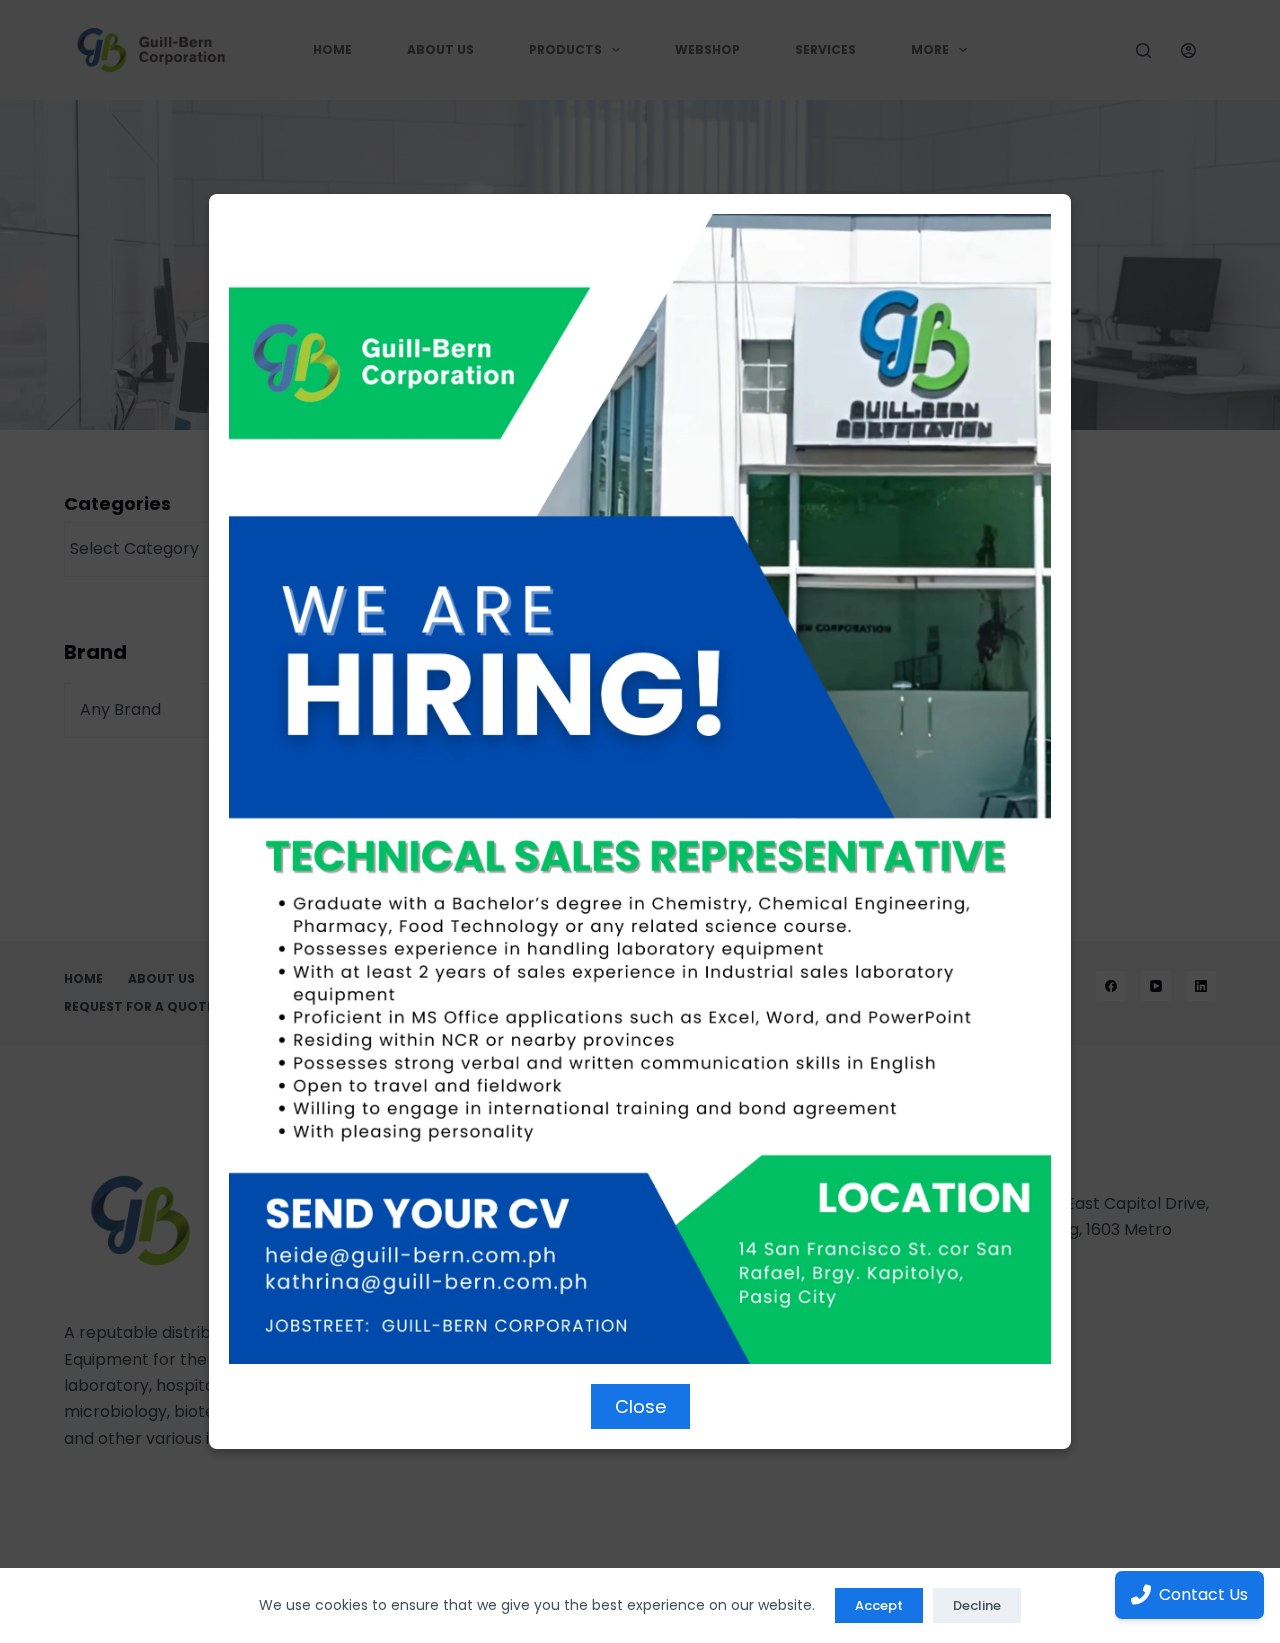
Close (640, 1406)
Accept (879, 1605)
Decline (977, 1605)
